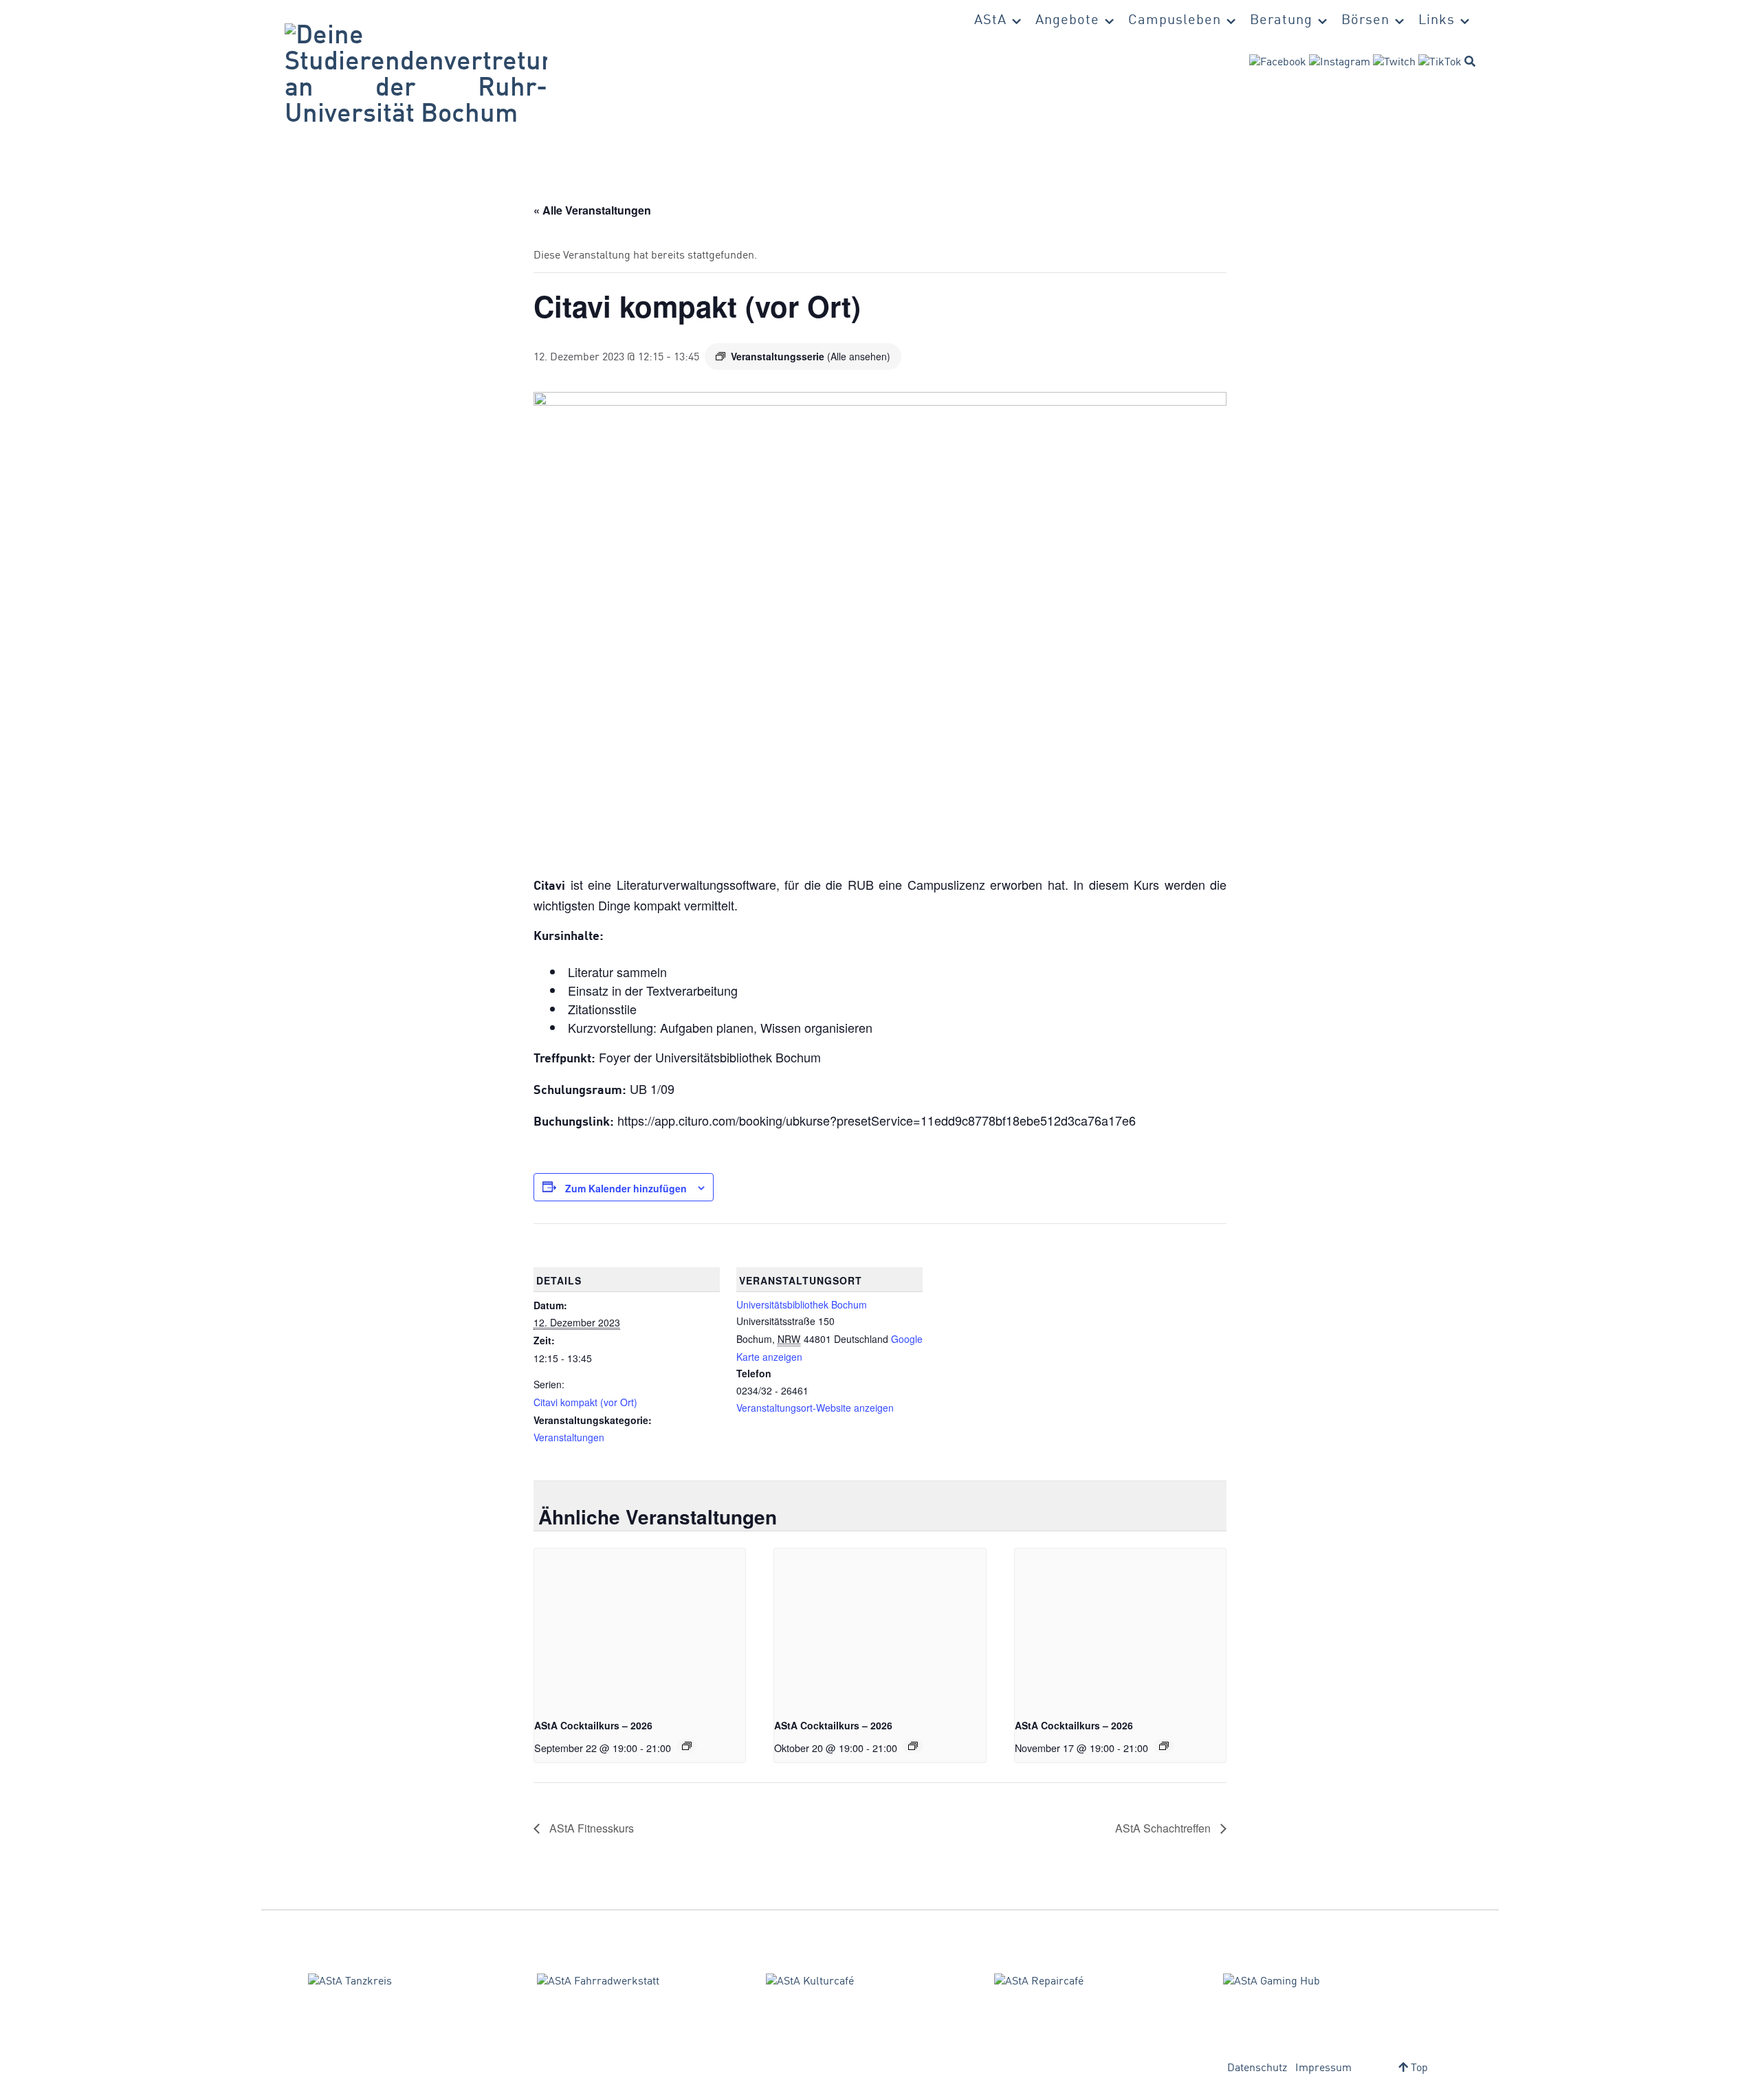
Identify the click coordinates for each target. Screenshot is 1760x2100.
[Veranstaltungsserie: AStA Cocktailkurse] (687, 1746)
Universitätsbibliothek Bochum (802, 1304)
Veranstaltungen (569, 1437)
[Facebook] (1278, 63)
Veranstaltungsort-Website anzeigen (815, 1408)
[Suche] (1470, 61)
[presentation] (640, 1628)
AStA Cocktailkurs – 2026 (593, 1725)
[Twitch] (1394, 63)
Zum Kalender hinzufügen (626, 1188)
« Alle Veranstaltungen (592, 210)
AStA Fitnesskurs (590, 1828)
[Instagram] (1340, 63)
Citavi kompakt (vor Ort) (585, 1402)
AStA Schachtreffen (1164, 1828)
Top (1418, 2068)
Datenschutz (1257, 2068)
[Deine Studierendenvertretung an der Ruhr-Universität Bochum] (416, 76)
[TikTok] (1440, 63)
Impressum (1323, 2068)
